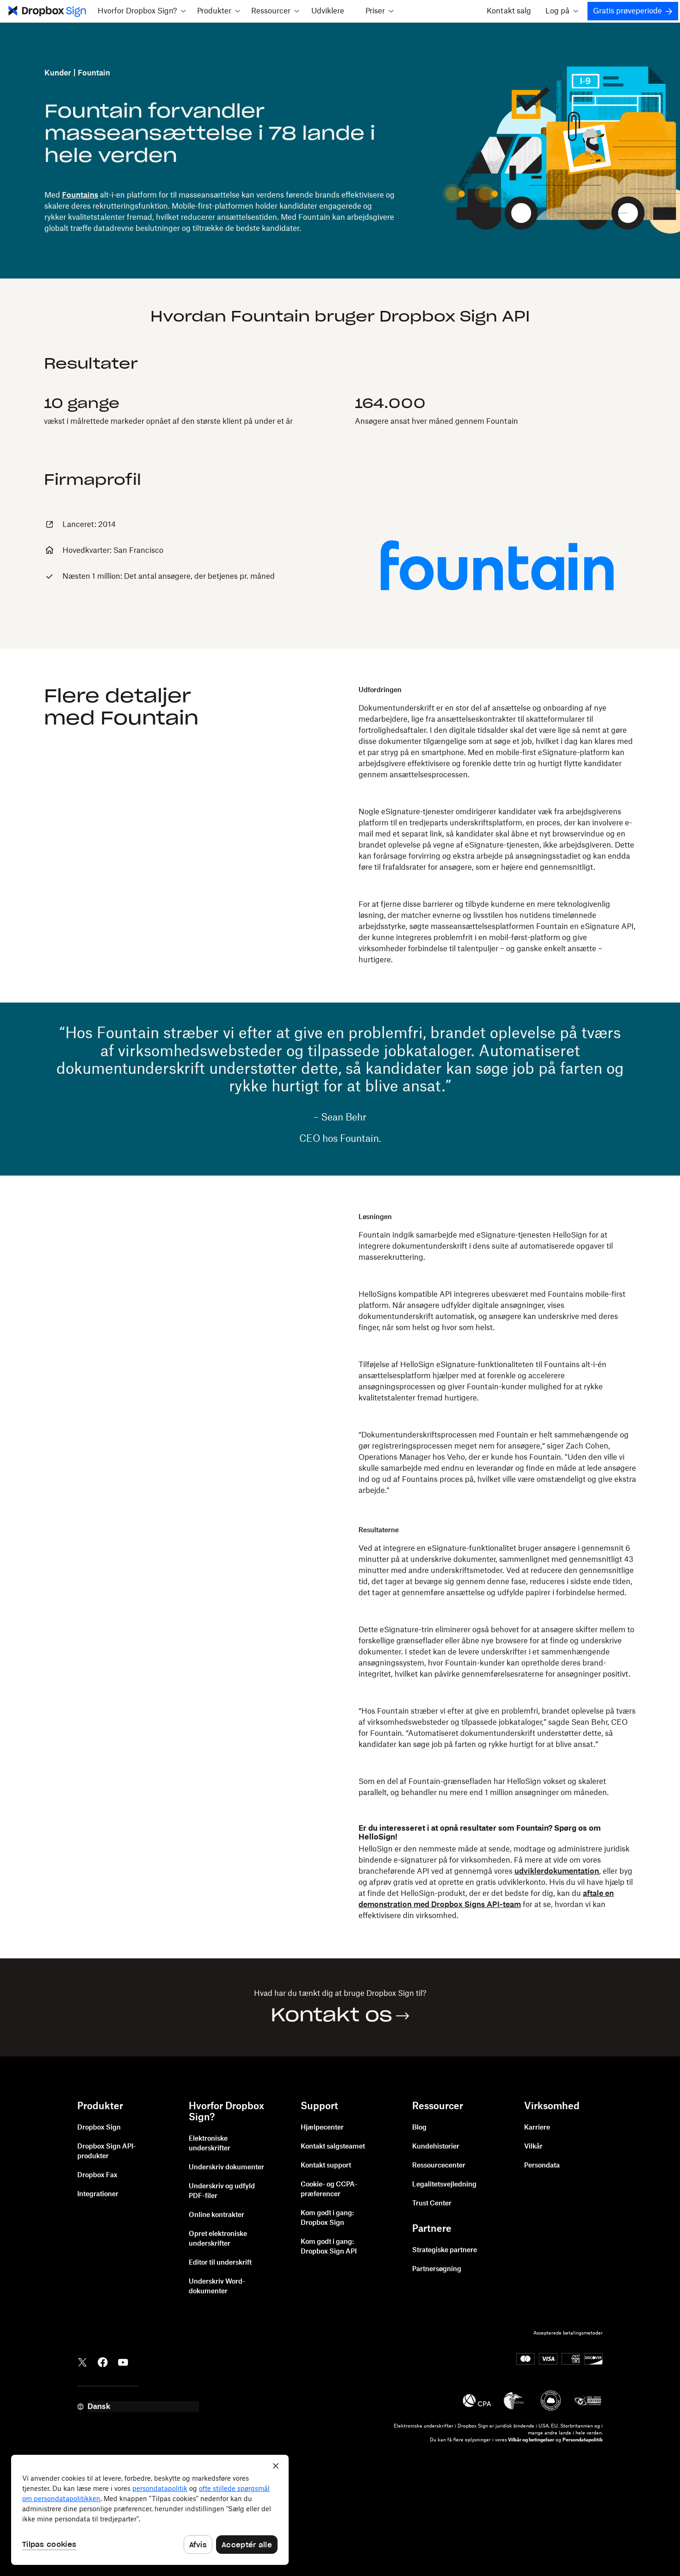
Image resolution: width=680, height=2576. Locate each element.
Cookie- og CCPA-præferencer (329, 2189)
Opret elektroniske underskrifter (218, 2239)
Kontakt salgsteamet (333, 2147)
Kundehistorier (436, 2147)
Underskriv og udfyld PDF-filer (222, 2191)
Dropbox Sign (99, 2128)
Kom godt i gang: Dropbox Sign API (329, 2247)
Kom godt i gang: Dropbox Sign (327, 2218)
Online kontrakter (216, 2215)
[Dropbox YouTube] (123, 2361)
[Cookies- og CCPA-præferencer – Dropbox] (150, 2510)
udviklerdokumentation (557, 1871)
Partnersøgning (437, 2269)
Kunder (58, 73)
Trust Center (432, 2204)
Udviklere (328, 11)
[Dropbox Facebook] (103, 2361)
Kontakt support (326, 2166)
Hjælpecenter (322, 2128)
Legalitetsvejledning (444, 2185)
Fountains (80, 195)
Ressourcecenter (439, 2166)
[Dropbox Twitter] (82, 2361)
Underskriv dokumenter (226, 2167)
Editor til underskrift (220, 2263)
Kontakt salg (509, 11)
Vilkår (533, 2147)
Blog (419, 2128)
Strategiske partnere (445, 2250)
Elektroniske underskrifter (210, 2144)
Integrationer (98, 2194)
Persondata (542, 2166)
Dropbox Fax (97, 2175)
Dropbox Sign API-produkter (107, 2152)
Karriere (537, 2128)
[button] (142, 11)
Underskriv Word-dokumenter (217, 2287)
